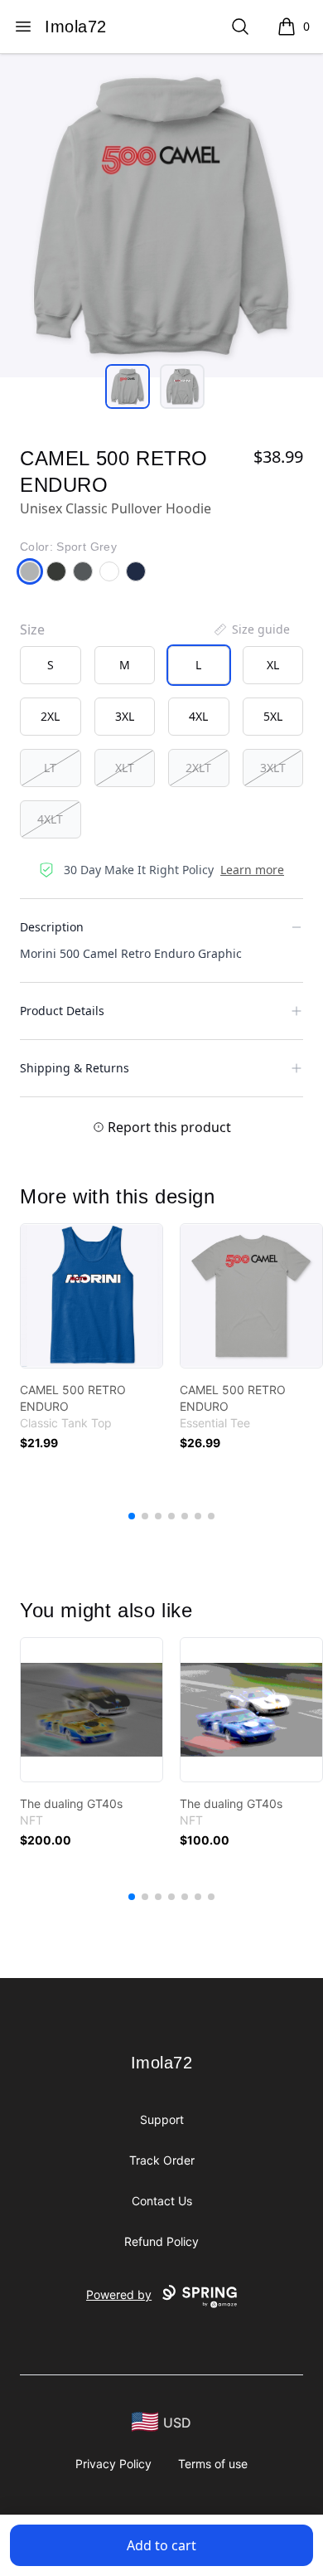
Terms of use (213, 2464)
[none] (251, 629)
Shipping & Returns (75, 1068)
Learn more (252, 870)
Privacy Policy (113, 2464)
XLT (125, 768)
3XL (125, 716)
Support (162, 2119)
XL (273, 665)
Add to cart (161, 2545)
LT (50, 768)
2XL (50, 716)
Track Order (162, 2160)
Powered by (119, 2294)
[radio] (51, 665)
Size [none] (32, 629)
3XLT (273, 768)
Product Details (62, 1011)
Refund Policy (161, 2241)
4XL (198, 716)
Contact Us (162, 2201)
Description (52, 927)
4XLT (50, 819)
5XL (273, 716)
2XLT (198, 768)
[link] (92, 1296)
